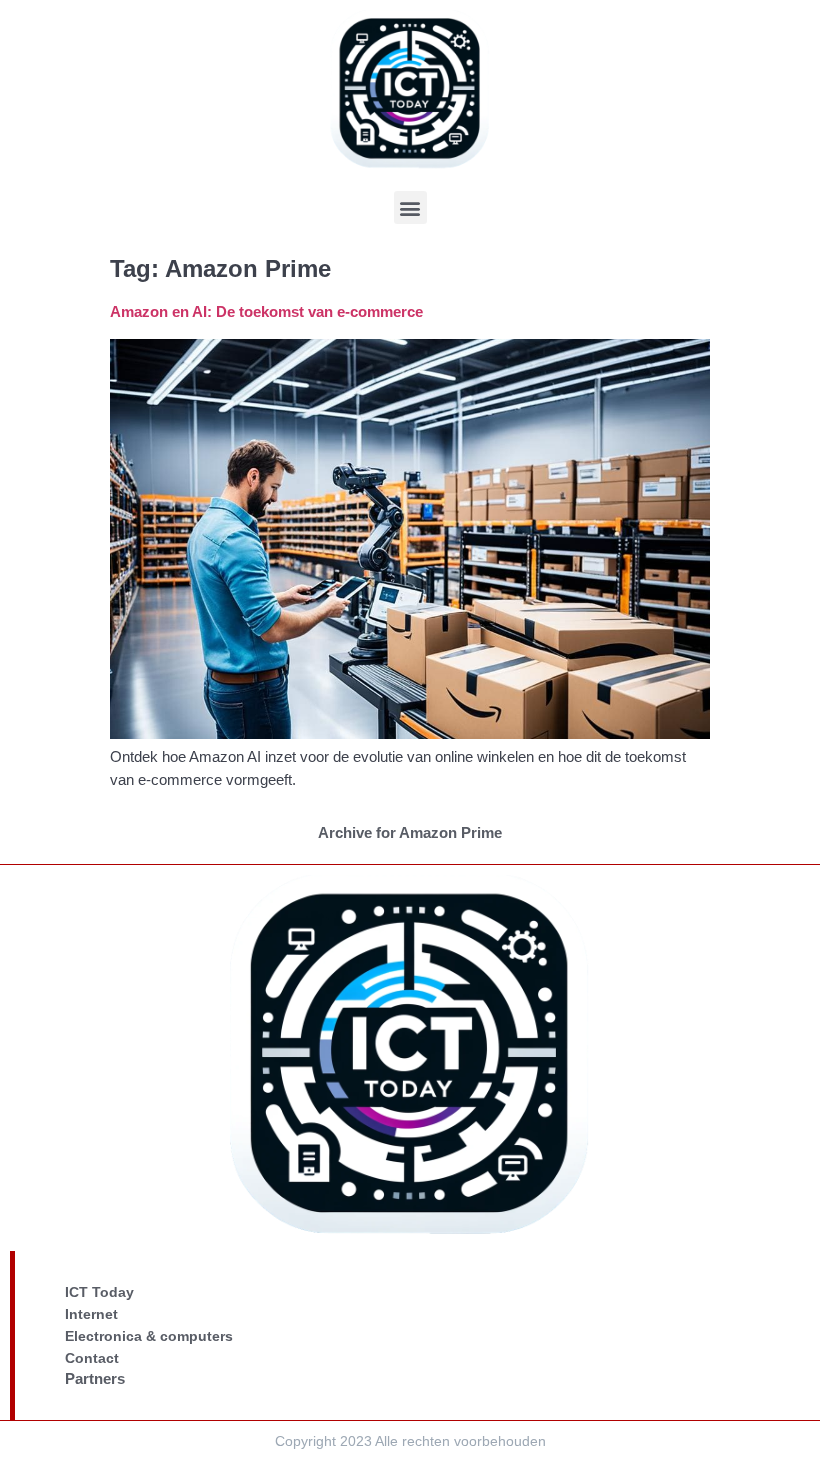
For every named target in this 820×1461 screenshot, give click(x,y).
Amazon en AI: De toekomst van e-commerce (266, 311)
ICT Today (99, 1292)
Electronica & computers (149, 1336)
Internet (91, 1314)
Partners (95, 1378)
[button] (410, 207)
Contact (92, 1358)
